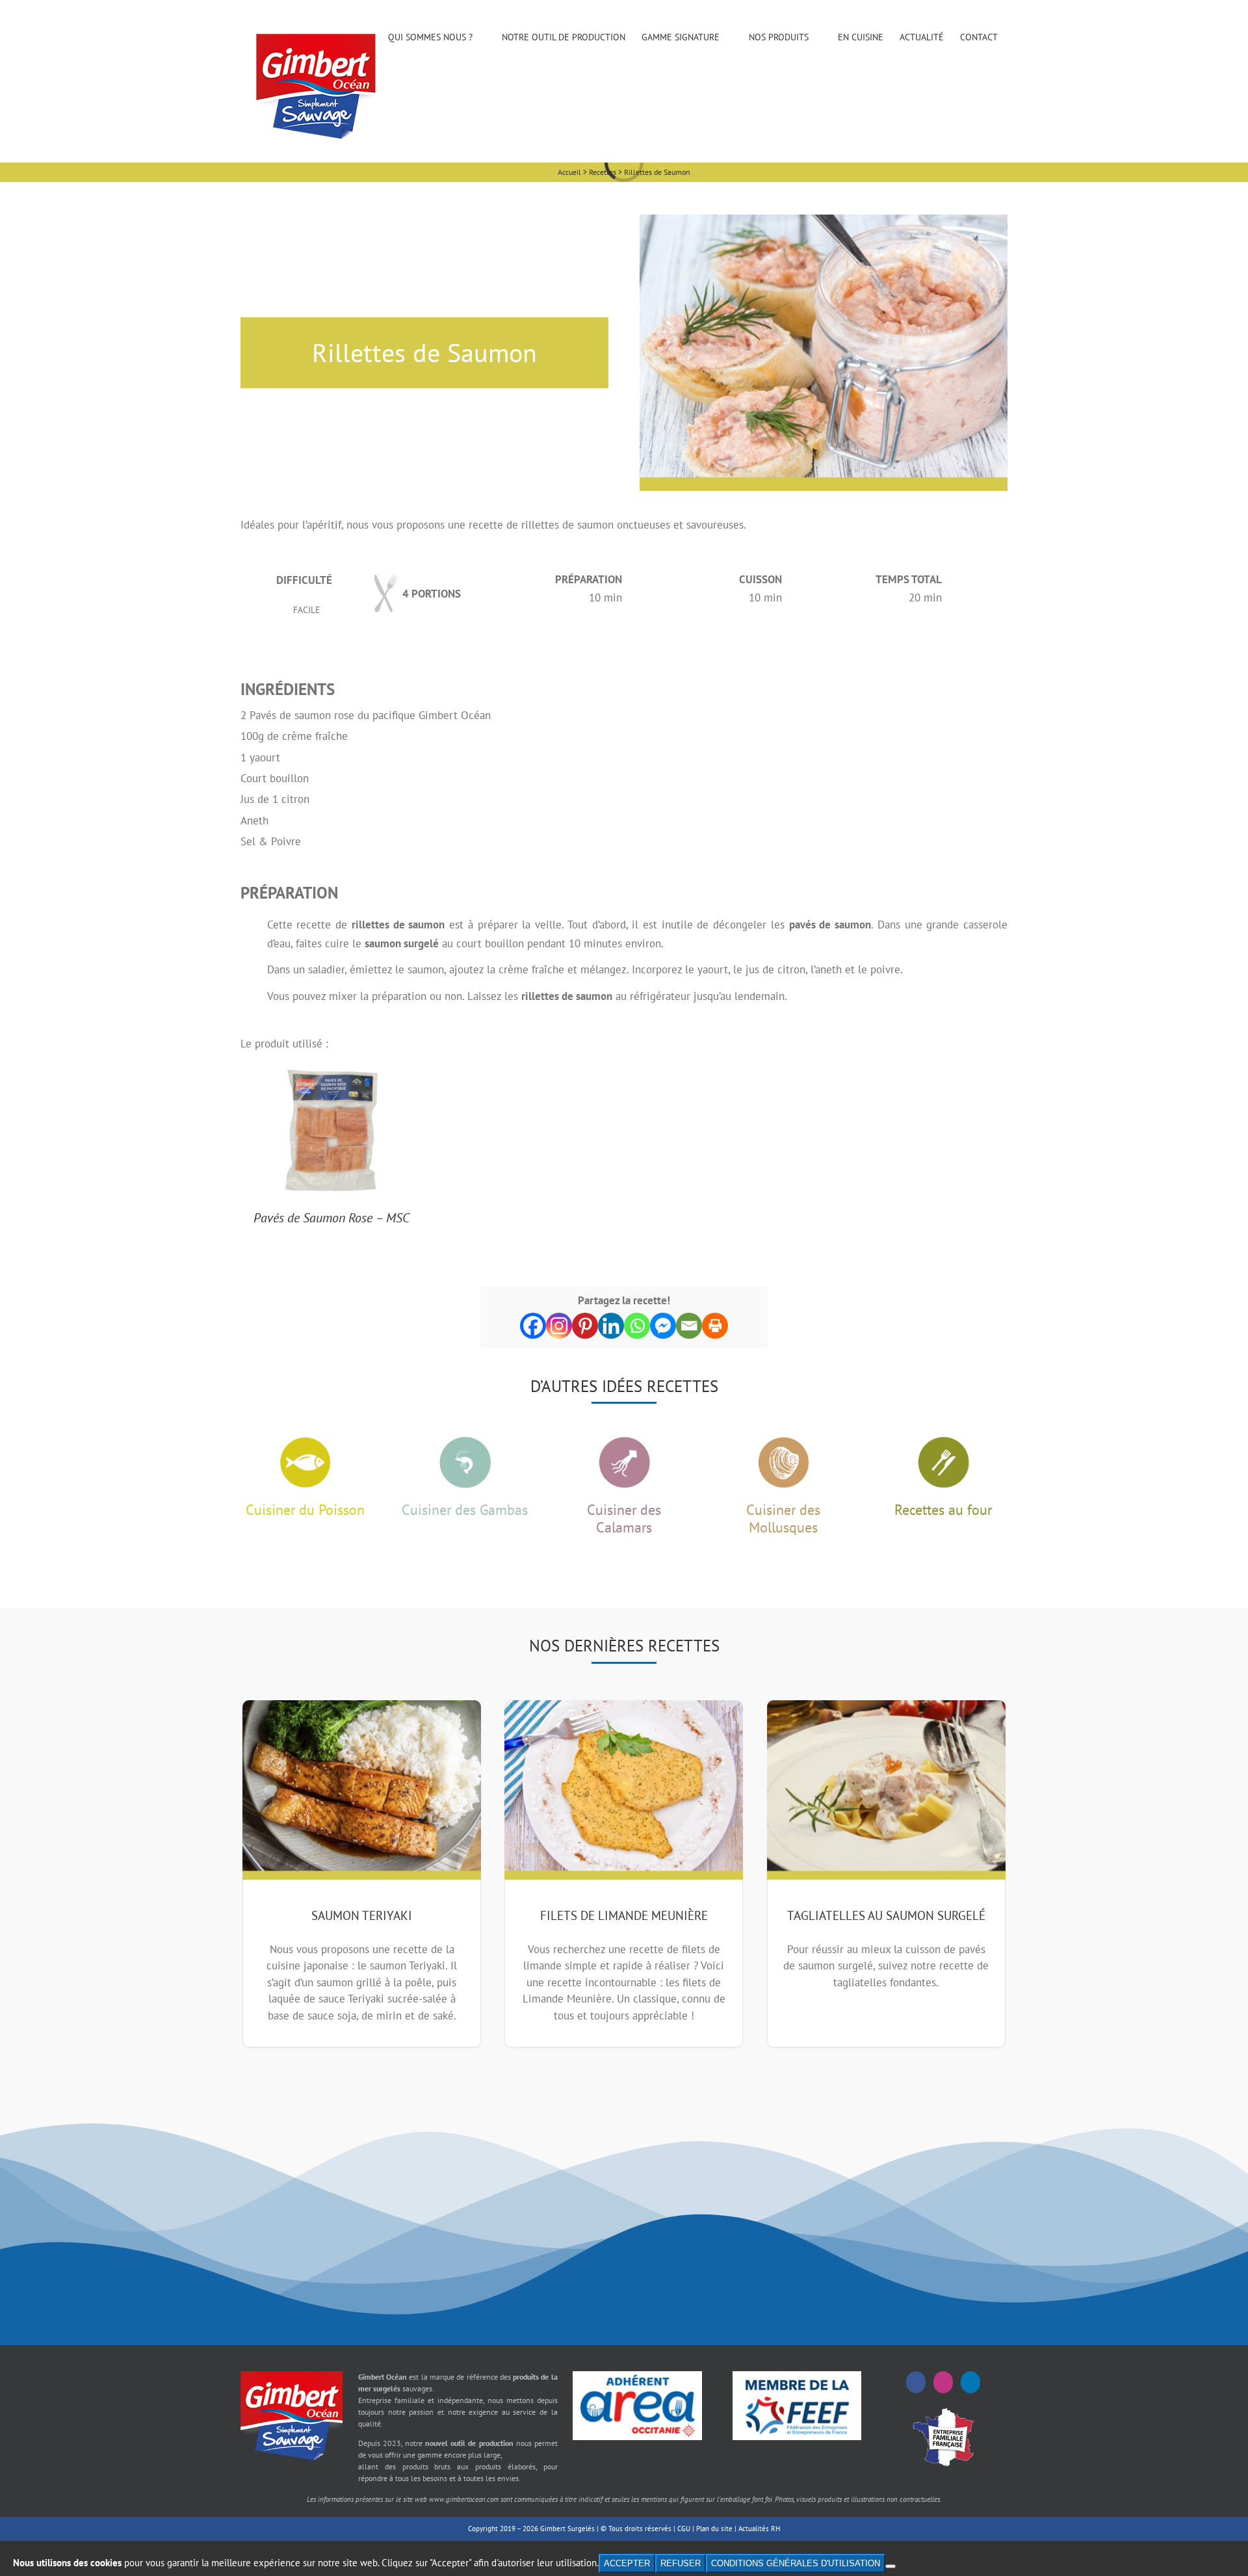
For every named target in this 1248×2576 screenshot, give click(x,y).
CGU (684, 2529)
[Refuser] (890, 2566)
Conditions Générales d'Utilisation (796, 2563)
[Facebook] (533, 1326)
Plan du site (714, 2529)
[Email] (689, 1326)
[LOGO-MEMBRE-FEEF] (797, 2376)
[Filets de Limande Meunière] (624, 1790)
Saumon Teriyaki (362, 1915)
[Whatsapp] (637, 1326)
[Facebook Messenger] (663, 1326)
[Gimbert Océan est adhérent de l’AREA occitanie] (637, 2376)
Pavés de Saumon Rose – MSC (331, 1218)
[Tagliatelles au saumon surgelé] (886, 1790)
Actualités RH (759, 2529)
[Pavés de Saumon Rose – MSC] (331, 1073)
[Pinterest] (585, 1326)
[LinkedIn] (970, 2382)
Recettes (603, 172)
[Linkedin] (611, 1326)
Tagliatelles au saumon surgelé (886, 1915)
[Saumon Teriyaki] (362, 1790)
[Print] (715, 1326)
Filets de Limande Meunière (624, 1915)
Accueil (569, 172)
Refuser (681, 2563)
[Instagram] (559, 1326)
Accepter (627, 2563)
